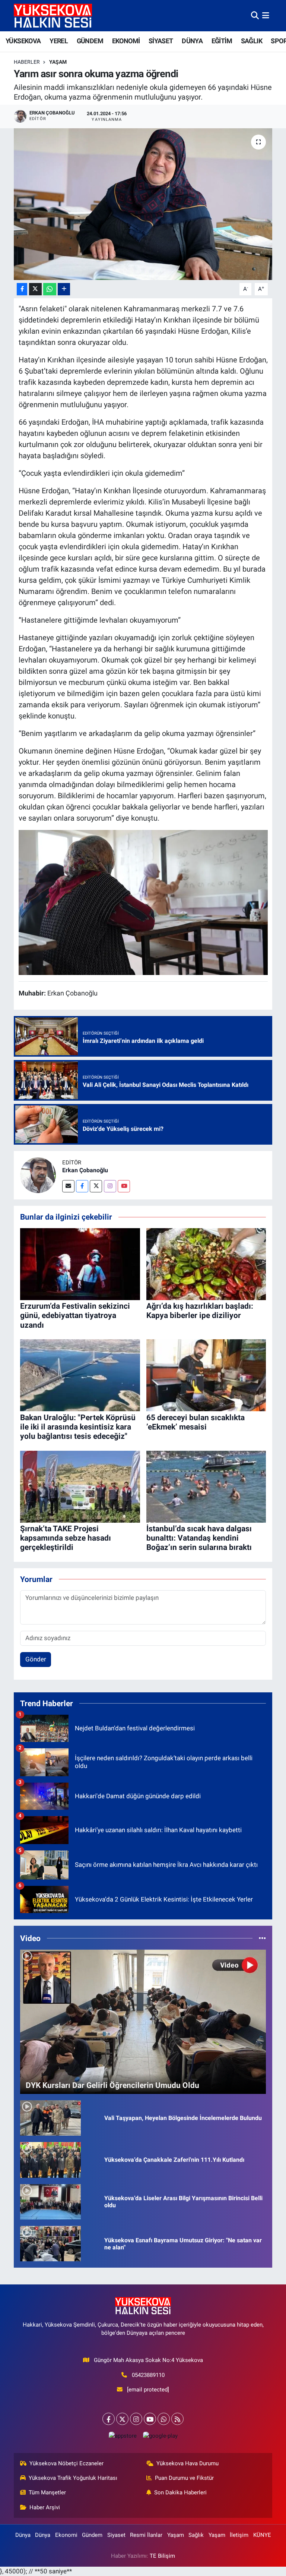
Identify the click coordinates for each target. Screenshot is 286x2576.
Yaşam (58, 62)
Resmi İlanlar (146, 2535)
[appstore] (123, 2436)
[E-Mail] (68, 1186)
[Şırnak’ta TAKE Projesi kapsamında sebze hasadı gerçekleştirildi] (80, 1486)
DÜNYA (192, 41)
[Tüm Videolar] (262, 1938)
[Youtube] (124, 1186)
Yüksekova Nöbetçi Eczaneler (66, 2463)
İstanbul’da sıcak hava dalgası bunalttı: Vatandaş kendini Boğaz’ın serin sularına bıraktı (199, 1538)
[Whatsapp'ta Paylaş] (50, 289)
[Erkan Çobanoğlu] (38, 1175)
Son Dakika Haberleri (180, 2492)
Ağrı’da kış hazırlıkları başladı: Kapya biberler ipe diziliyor (200, 1311)
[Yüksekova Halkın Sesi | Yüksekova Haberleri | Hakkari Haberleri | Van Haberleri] (53, 15)
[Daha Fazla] (64, 289)
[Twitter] (96, 1186)
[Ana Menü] (266, 15)
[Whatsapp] (164, 2419)
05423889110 (148, 2375)
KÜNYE (262, 2535)
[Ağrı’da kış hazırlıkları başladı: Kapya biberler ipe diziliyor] (206, 1264)
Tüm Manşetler (47, 2492)
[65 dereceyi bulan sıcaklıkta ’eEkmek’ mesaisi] (206, 1375)
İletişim (239, 2535)
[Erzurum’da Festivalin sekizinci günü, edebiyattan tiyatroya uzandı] (80, 1264)
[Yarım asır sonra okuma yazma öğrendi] (143, 204)
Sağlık (196, 2535)
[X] (122, 2419)
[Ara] (255, 15)
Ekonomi (66, 2535)
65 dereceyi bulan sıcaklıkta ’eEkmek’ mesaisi (196, 1422)
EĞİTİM (222, 41)
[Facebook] (82, 1186)
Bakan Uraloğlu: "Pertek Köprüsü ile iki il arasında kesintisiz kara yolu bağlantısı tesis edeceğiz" (78, 1427)
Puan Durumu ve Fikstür (184, 2478)
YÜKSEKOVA (23, 41)
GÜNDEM (90, 41)
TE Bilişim (162, 2556)
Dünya (23, 2535)
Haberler (27, 62)
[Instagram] (110, 1186)
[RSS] (177, 2419)
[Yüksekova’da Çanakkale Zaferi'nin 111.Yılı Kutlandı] (50, 2159)
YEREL (59, 41)
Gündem (92, 2535)
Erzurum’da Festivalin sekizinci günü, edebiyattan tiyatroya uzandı (75, 1315)
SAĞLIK (252, 41)
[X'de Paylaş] (35, 289)
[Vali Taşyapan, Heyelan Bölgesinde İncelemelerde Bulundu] (50, 2117)
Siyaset (116, 2535)
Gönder (36, 1659)
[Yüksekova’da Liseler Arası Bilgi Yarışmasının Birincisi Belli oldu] (50, 2201)
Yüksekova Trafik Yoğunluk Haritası (73, 2478)
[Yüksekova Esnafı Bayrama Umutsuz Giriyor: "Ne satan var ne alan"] (50, 2243)
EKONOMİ (126, 41)
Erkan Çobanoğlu (85, 1170)
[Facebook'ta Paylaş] (22, 289)
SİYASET (161, 41)
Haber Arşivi (45, 2507)
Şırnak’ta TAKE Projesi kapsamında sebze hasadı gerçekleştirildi (66, 1538)
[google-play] (160, 2436)
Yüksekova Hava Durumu (188, 2463)
